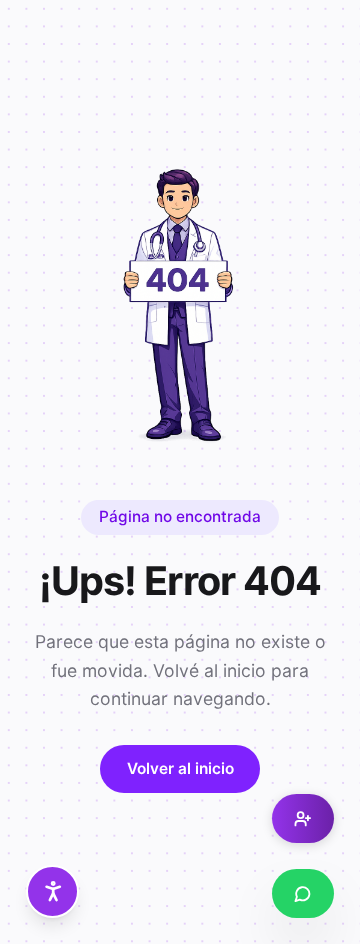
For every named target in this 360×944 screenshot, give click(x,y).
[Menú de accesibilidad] (52, 891)
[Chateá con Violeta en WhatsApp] (303, 893)
